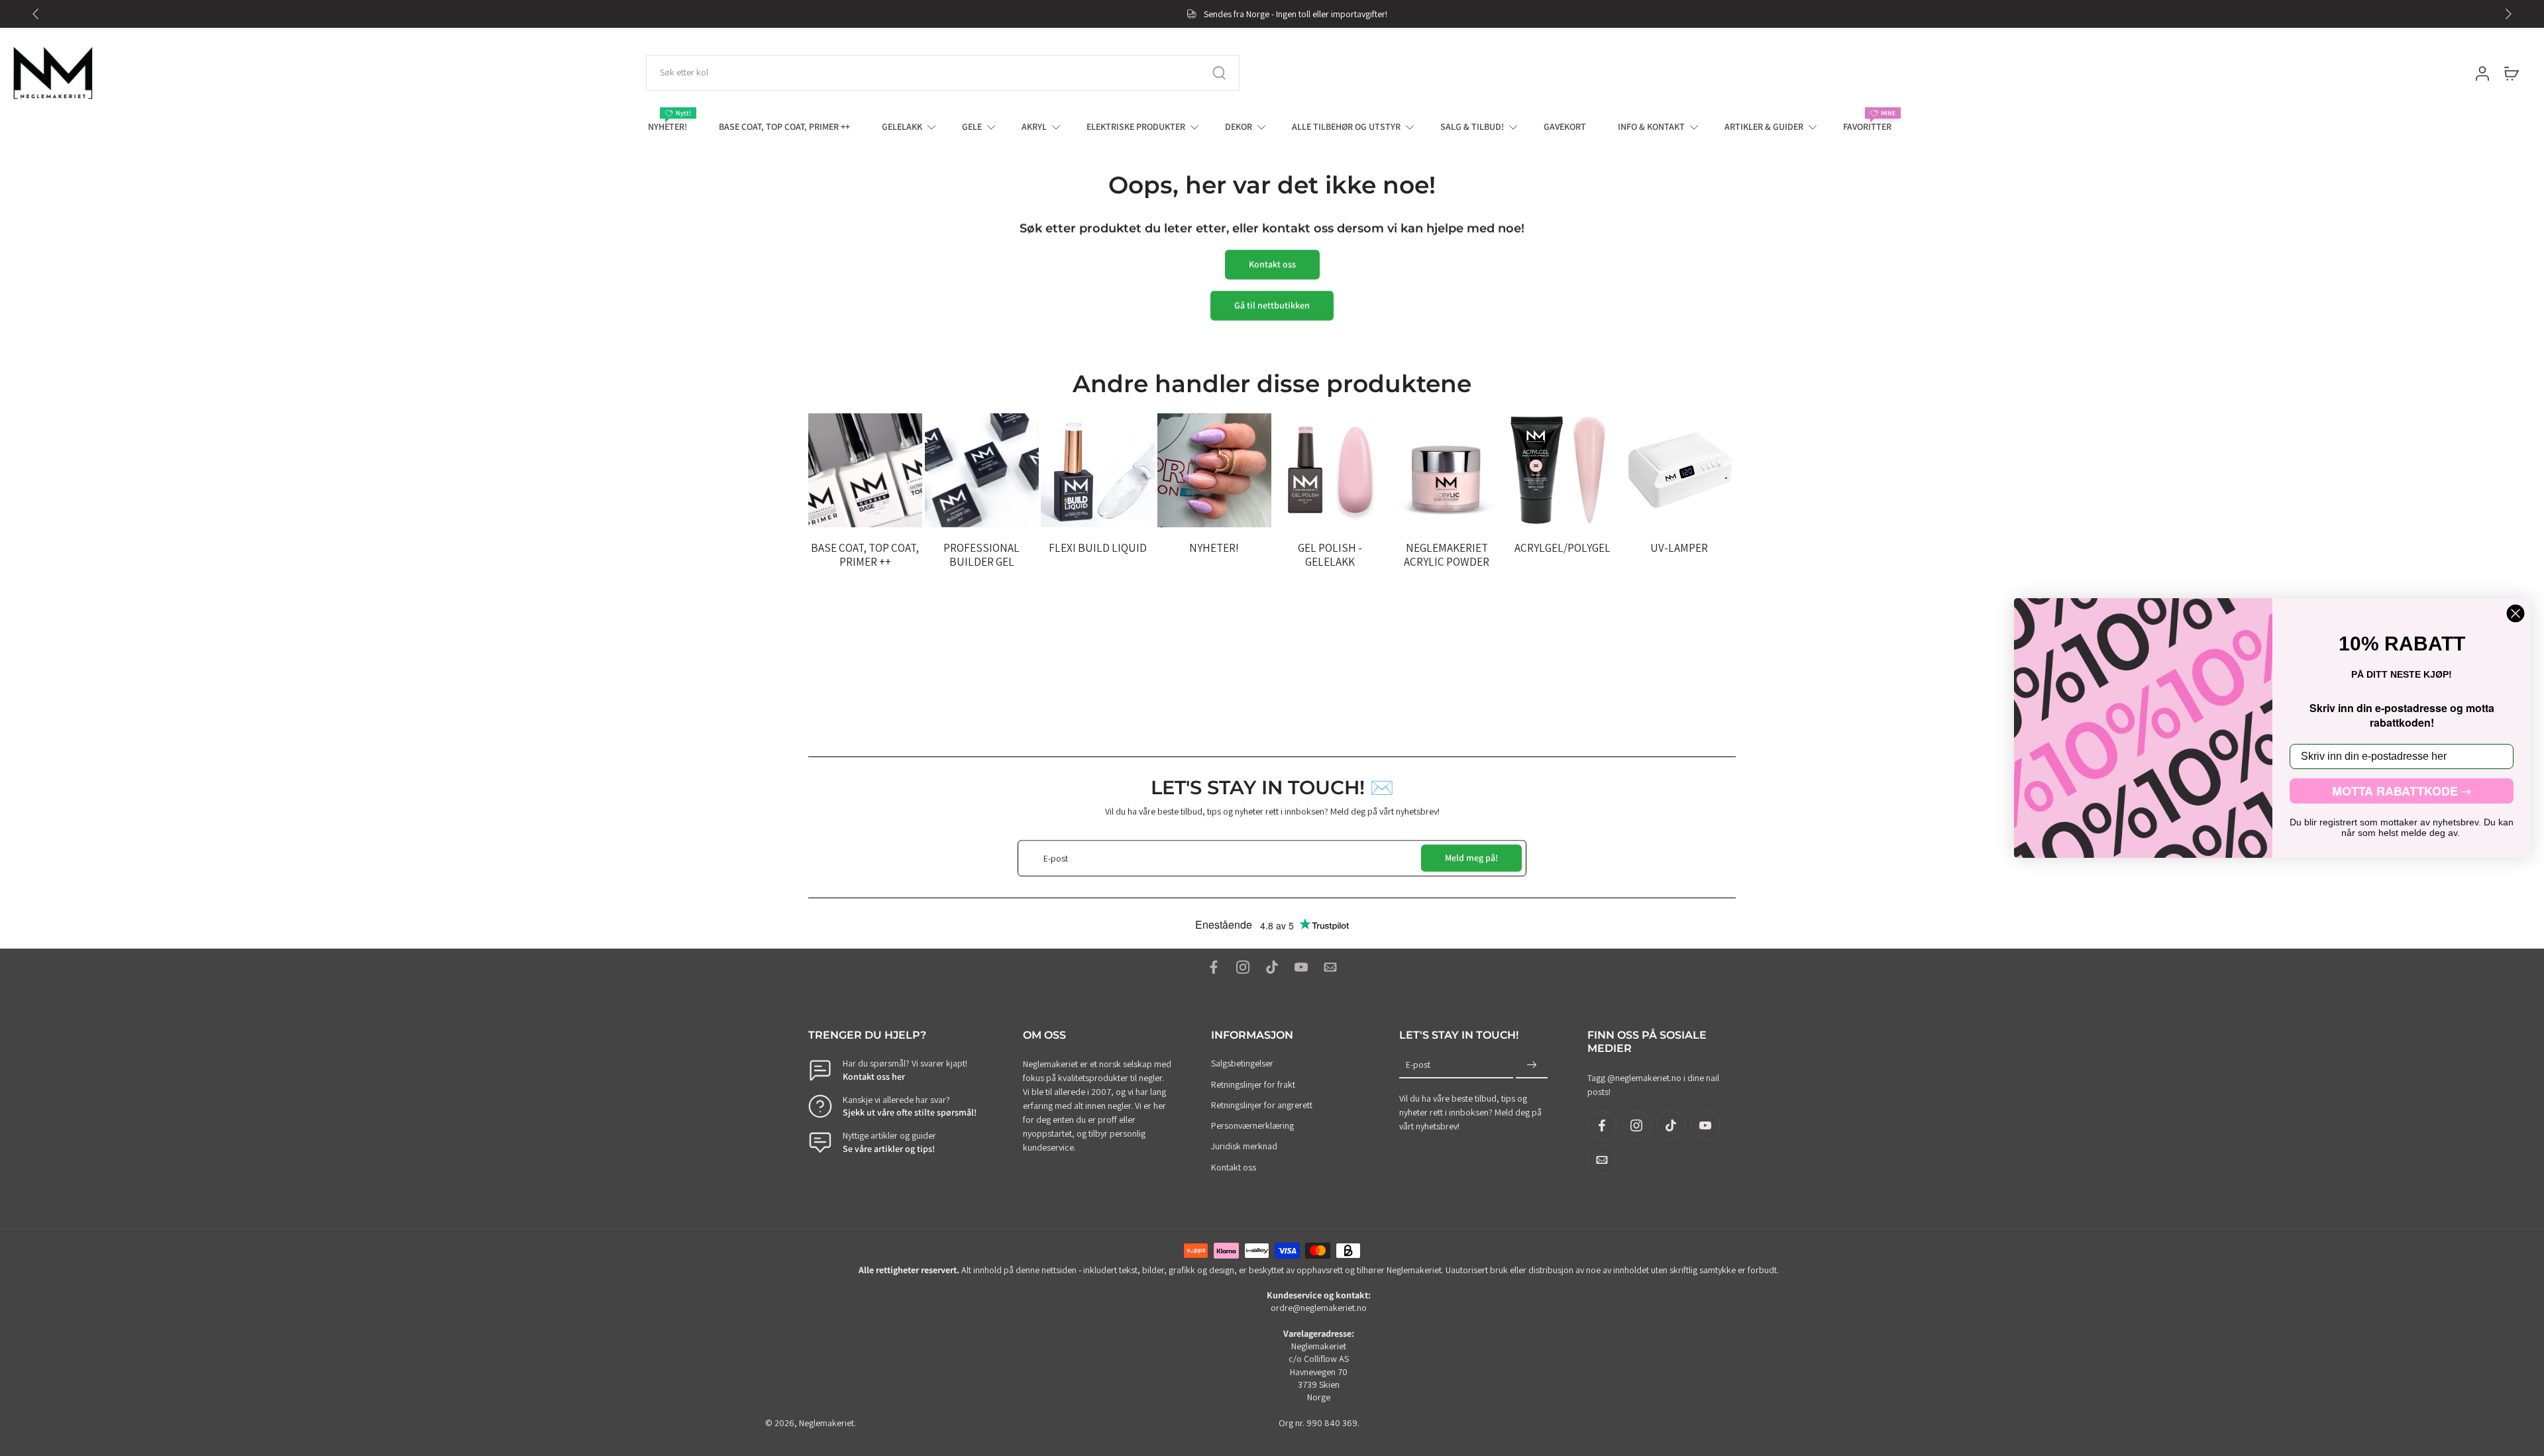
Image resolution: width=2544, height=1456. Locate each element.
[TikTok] (1272, 967)
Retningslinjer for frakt (1253, 1084)
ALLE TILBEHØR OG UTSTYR (1346, 127)
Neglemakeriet (826, 1423)
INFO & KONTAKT (1651, 127)
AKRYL (1034, 127)
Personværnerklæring (1252, 1125)
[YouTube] (1301, 967)
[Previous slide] (36, 14)
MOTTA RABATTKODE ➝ (2402, 791)
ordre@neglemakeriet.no (1319, 1308)
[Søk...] (1219, 73)
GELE (972, 127)
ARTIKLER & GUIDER (1764, 127)
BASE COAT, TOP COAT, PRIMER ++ (784, 127)
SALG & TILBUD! (1472, 127)
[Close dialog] (2516, 613)
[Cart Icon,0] (2511, 73)
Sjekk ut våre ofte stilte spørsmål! (910, 1112)
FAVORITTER (1867, 127)
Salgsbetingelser (1242, 1064)
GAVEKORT (1565, 127)
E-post (1418, 1065)
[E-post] (1330, 967)
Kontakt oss (1234, 1167)
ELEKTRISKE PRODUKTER (1136, 127)
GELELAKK (902, 127)
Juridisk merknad (1244, 1147)
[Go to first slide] (2508, 14)
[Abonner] (1532, 1066)
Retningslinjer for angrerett (1262, 1105)
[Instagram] (1243, 967)
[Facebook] (1214, 967)
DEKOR (1239, 127)
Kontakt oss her (874, 1076)
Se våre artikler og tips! (889, 1149)
